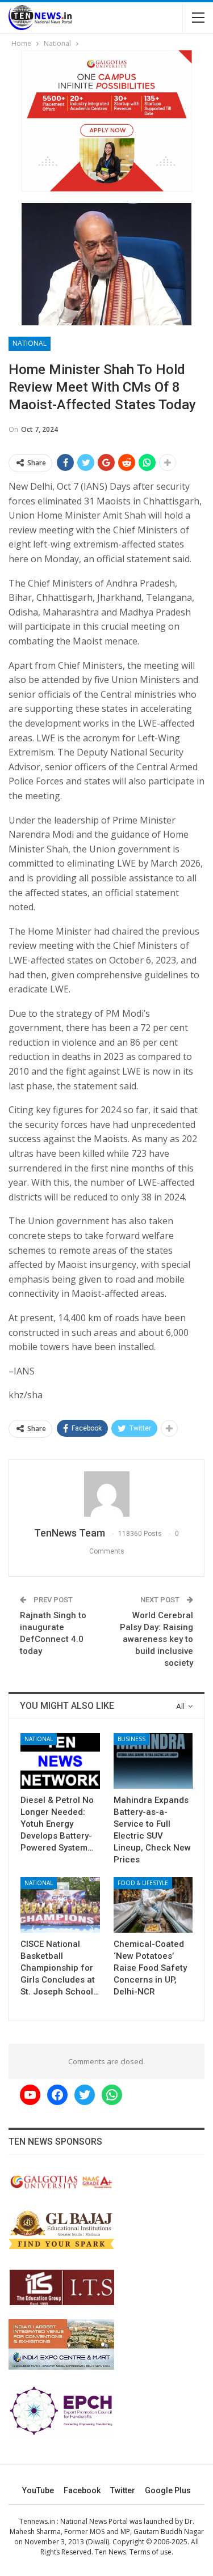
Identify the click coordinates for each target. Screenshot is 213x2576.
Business (131, 1739)
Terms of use (151, 2552)
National (30, 343)
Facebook (82, 2490)
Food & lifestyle (143, 1883)
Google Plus (168, 2490)
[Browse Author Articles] (106, 1494)
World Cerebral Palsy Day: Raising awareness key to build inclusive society (156, 1639)
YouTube (38, 2490)
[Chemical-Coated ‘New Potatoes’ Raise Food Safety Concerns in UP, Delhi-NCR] (153, 1905)
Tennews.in (37, 2521)
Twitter (123, 2490)
